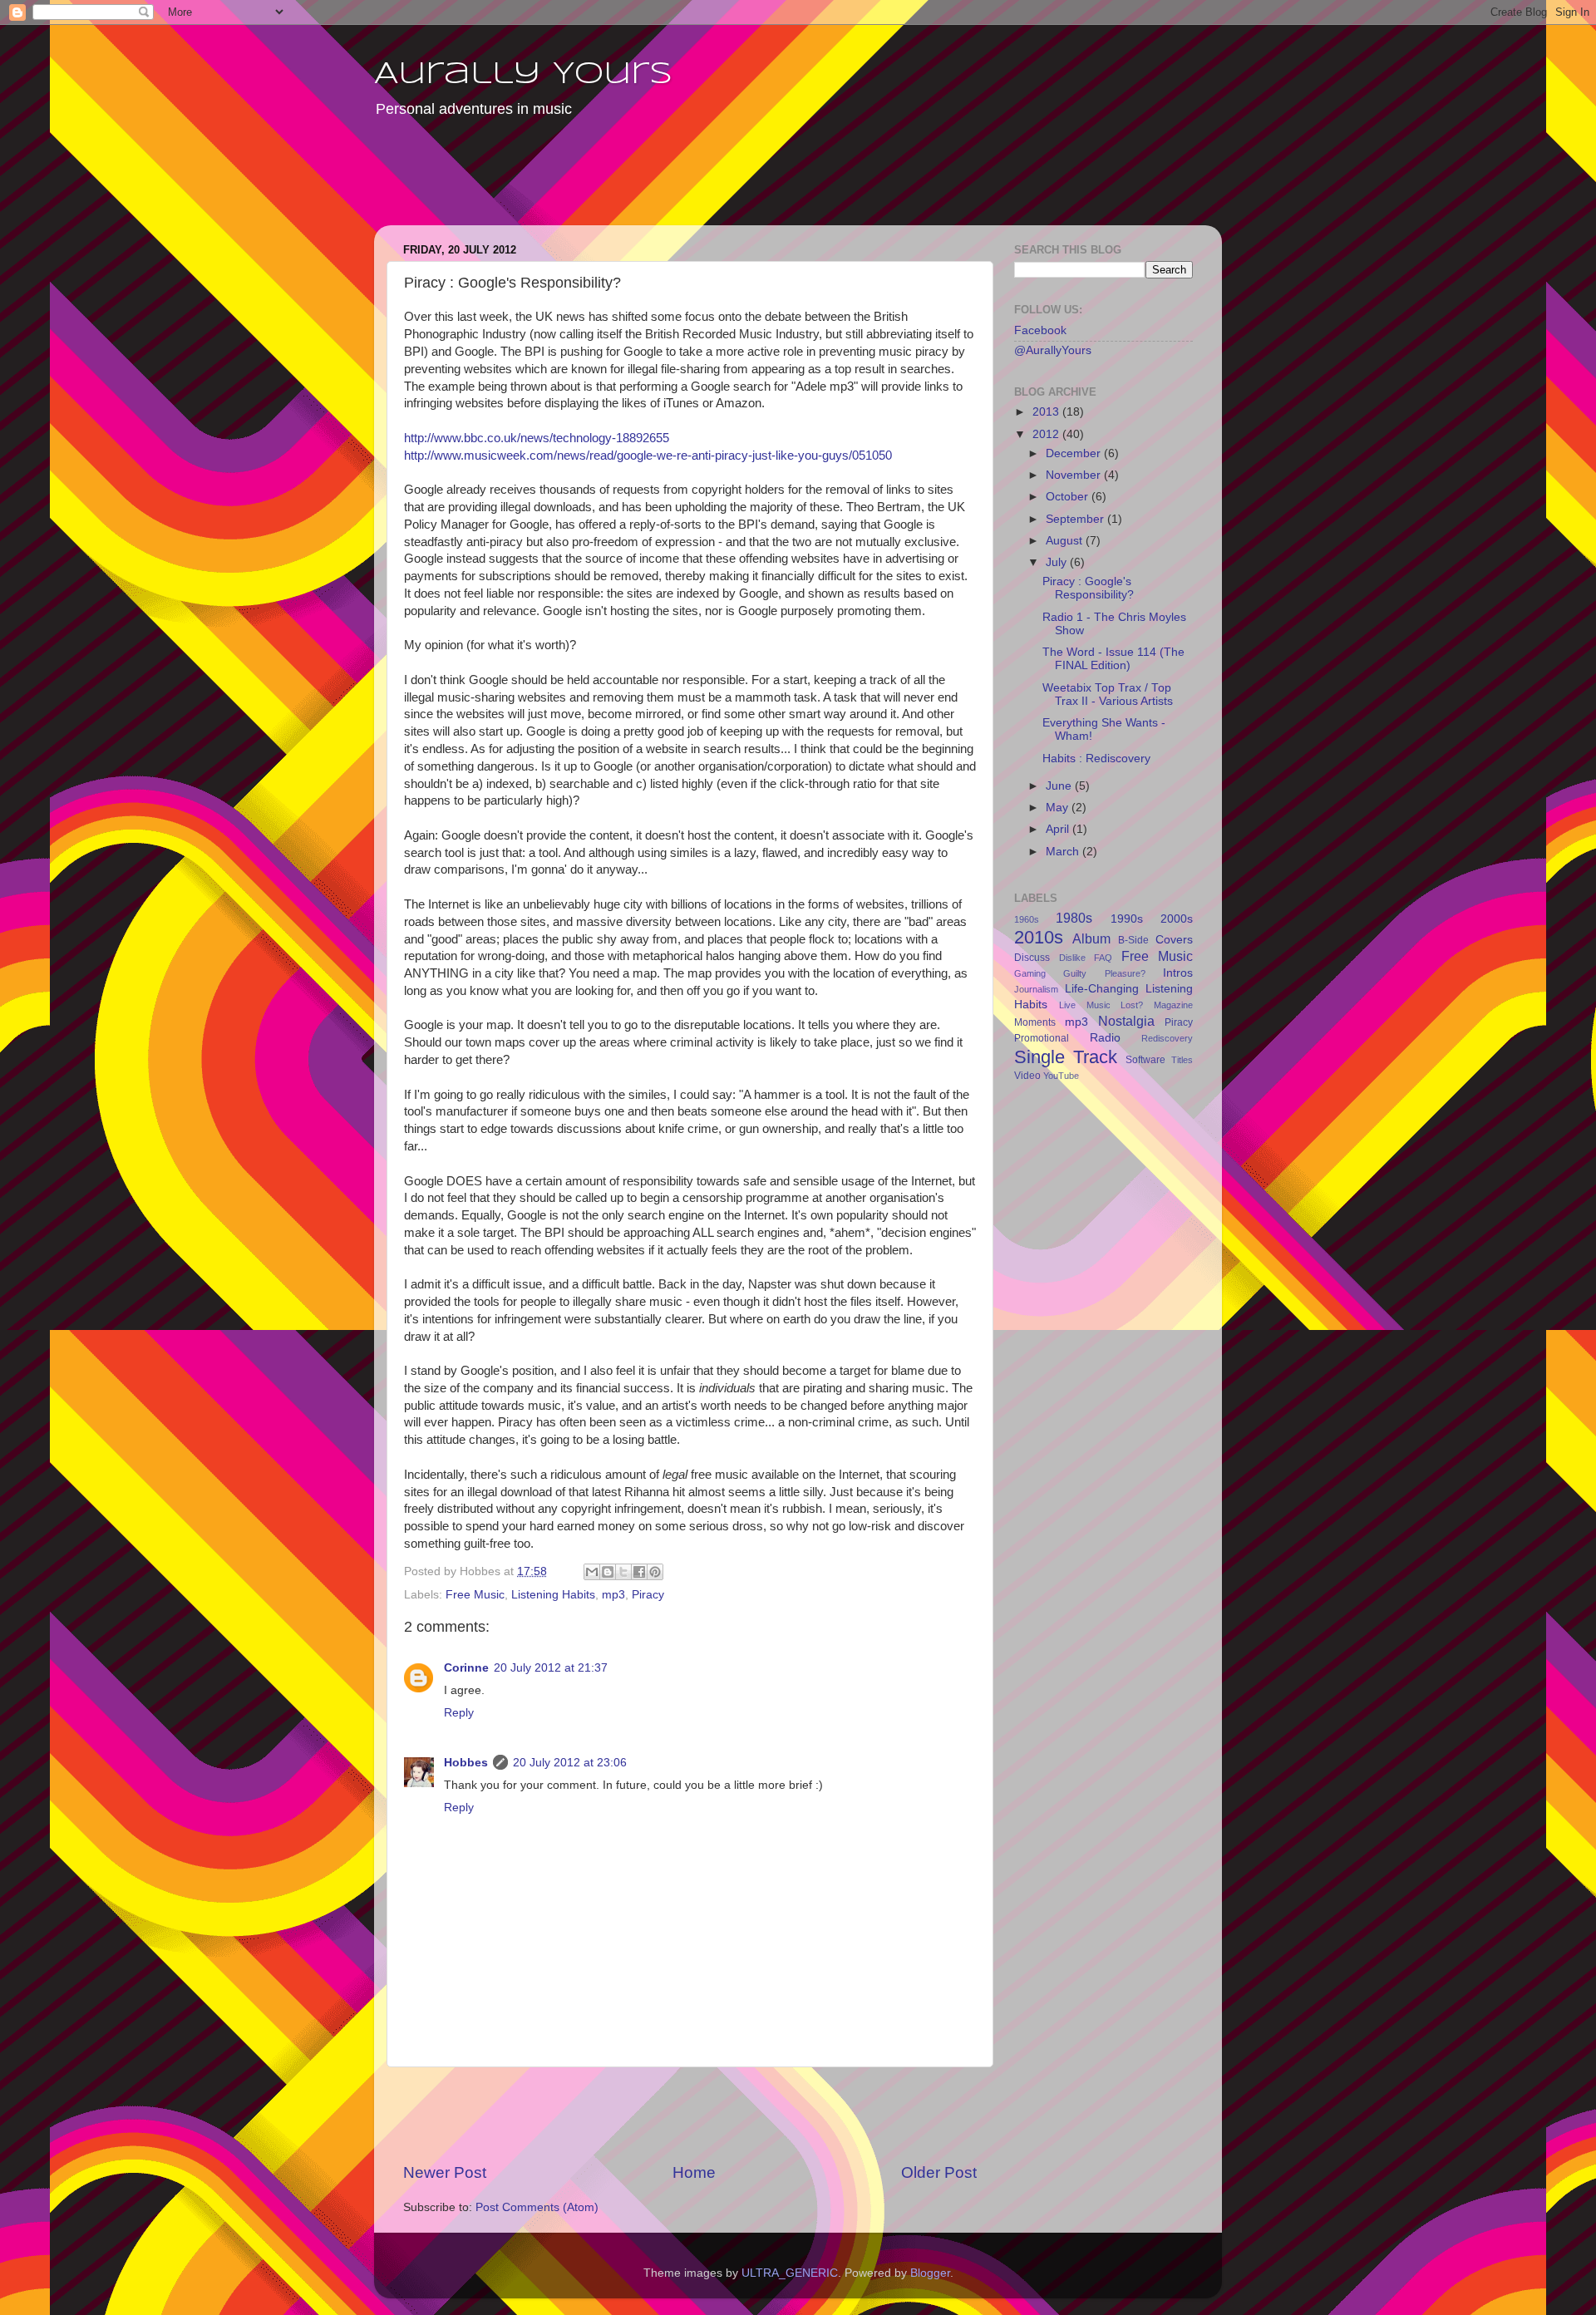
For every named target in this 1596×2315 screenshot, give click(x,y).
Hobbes (466, 1763)
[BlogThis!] (608, 1572)
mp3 (613, 1595)
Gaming (1030, 973)
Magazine (1173, 1005)
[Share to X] (623, 1572)
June (1060, 786)
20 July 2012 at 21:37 (551, 1668)
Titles (1182, 1060)
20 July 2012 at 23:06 (570, 1763)
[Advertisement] (693, 183)
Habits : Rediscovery (1096, 759)
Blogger (930, 2273)
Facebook (1040, 330)
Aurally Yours (523, 75)
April (1059, 829)
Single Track (1066, 1057)
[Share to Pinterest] (655, 1572)
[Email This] (592, 1572)
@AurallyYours (1053, 350)
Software (1145, 1060)
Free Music (475, 1595)
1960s (1027, 919)
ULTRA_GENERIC (790, 2273)
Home (694, 2172)
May (1059, 808)
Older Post (939, 2172)
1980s (1074, 918)
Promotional (1042, 1038)
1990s (1127, 919)
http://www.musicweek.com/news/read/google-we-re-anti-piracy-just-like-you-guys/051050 (648, 456)
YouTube (1061, 1076)
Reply (459, 1713)
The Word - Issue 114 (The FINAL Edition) (1113, 659)
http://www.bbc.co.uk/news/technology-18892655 (537, 438)
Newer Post (445, 2172)
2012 (1047, 434)
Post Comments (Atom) (537, 2207)
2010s (1039, 937)
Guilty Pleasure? (1104, 973)
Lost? (1132, 1005)
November (1075, 475)
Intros (1178, 973)
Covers (1174, 940)
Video (1027, 1076)
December (1075, 453)
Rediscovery (1167, 1038)
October (1069, 497)
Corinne (466, 1668)
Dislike (1072, 958)
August (1066, 541)
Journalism (1036, 989)
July (1058, 562)
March (1064, 852)
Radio (1105, 1038)
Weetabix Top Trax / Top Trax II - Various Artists (1108, 694)
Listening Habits (553, 1595)
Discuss (1032, 958)
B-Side (1133, 940)
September (1076, 519)
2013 (1047, 412)
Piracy (648, 1595)
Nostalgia (1126, 1021)
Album (1091, 938)
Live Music (1085, 1005)
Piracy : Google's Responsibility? (1088, 588)
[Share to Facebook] (639, 1572)
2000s (1177, 919)
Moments (1035, 1022)
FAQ (1103, 958)
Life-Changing (1102, 989)
